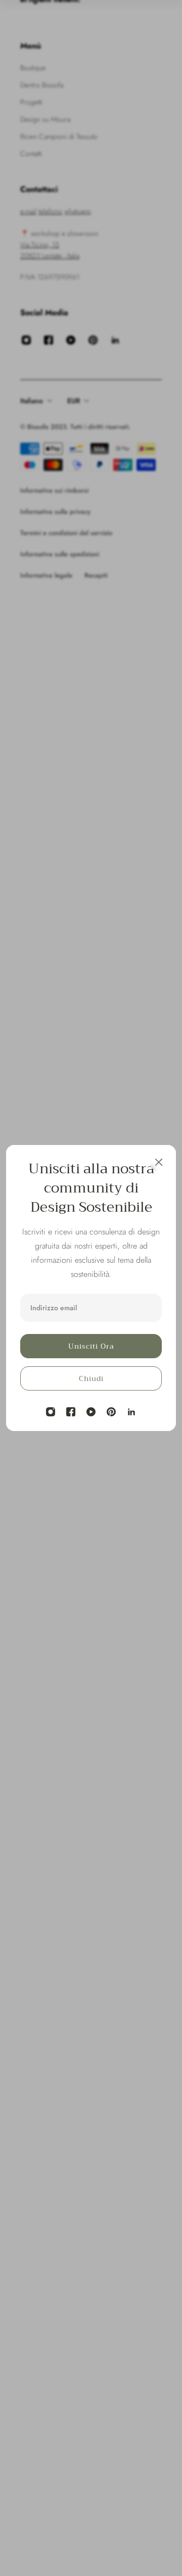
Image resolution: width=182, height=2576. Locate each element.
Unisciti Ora (91, 1346)
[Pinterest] (111, 1412)
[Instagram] (51, 1412)
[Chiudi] (159, 1162)
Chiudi (91, 1378)
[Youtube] (91, 1412)
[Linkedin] (131, 1412)
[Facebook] (71, 1412)
